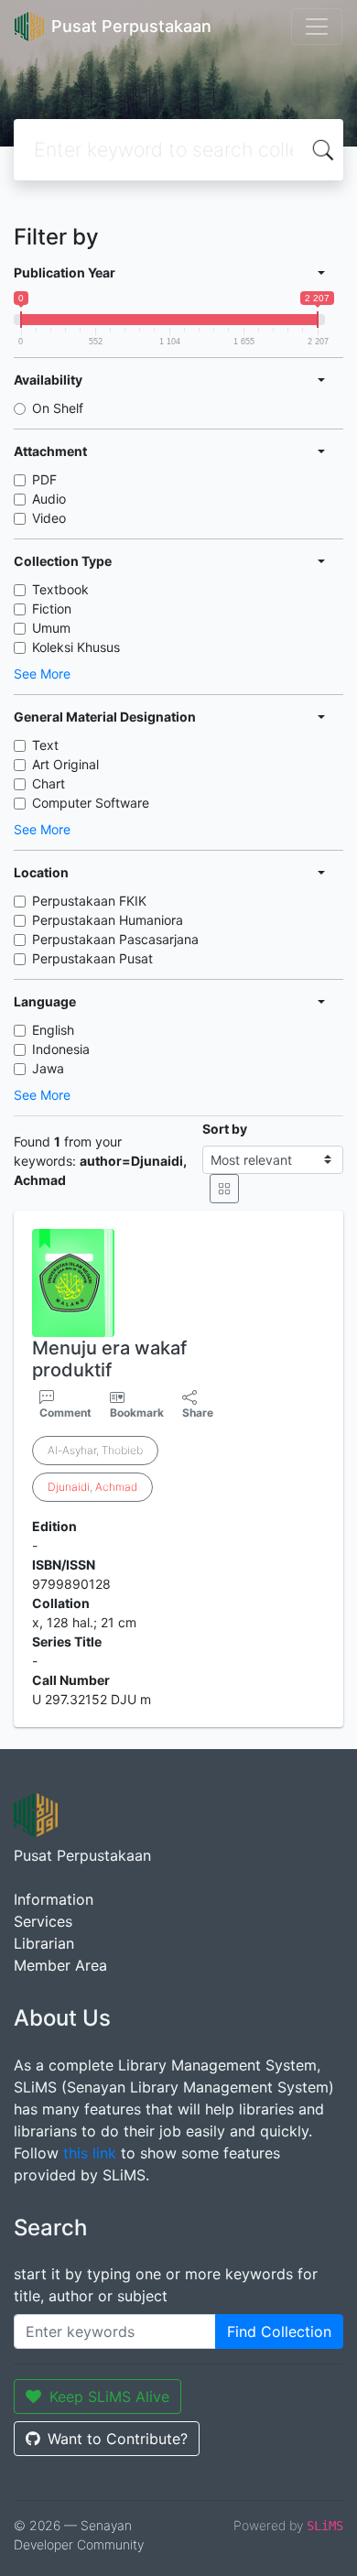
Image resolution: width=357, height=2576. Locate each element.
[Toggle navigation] (317, 27)
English (53, 1030)
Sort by (225, 1129)
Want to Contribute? (118, 2439)
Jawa (48, 1068)
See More (42, 674)
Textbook (60, 589)
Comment (65, 1413)
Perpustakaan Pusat (92, 958)
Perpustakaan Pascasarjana (115, 939)
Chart (49, 783)
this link (90, 2153)
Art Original (65, 764)
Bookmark (137, 1413)
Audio (49, 499)
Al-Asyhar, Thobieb (95, 1450)
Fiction (52, 609)
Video (49, 518)
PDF (44, 479)
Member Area (60, 1965)
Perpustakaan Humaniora (108, 920)
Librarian (44, 1943)
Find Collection (279, 2331)
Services (43, 1921)
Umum (51, 628)
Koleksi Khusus (76, 647)
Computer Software (91, 803)
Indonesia (61, 1049)
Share (198, 1413)
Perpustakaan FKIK (89, 901)
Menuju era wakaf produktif (109, 1359)
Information (54, 1899)
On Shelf (58, 408)
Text (45, 745)
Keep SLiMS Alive (109, 2397)
